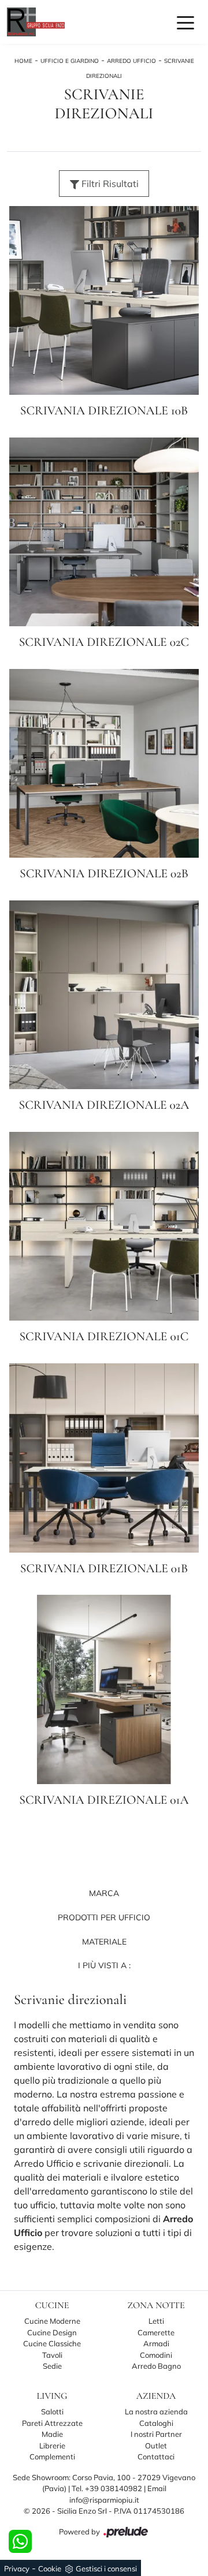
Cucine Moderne (52, 2321)
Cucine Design (52, 2332)
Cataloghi (156, 2423)
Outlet (156, 2446)
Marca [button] (104, 1893)
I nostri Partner (156, 2434)
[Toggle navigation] (185, 22)
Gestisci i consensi (106, 2568)
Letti (156, 2321)
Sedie (52, 2366)
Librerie (52, 2446)
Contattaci (156, 2457)
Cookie (50, 2568)
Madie (52, 2434)
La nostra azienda (156, 2412)
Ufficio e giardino (70, 61)
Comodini (156, 2355)
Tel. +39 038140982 (108, 2488)
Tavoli (52, 2355)
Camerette (156, 2332)
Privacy (17, 2568)
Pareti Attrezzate (52, 2423)
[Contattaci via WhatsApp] (20, 2541)
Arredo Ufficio (131, 61)
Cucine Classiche (52, 2343)
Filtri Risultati (109, 184)
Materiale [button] (104, 1942)
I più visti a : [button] (104, 1965)
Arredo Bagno (156, 2366)
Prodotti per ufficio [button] (104, 1917)
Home (23, 61)
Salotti (52, 2412)
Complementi (52, 2457)
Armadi (156, 2343)
